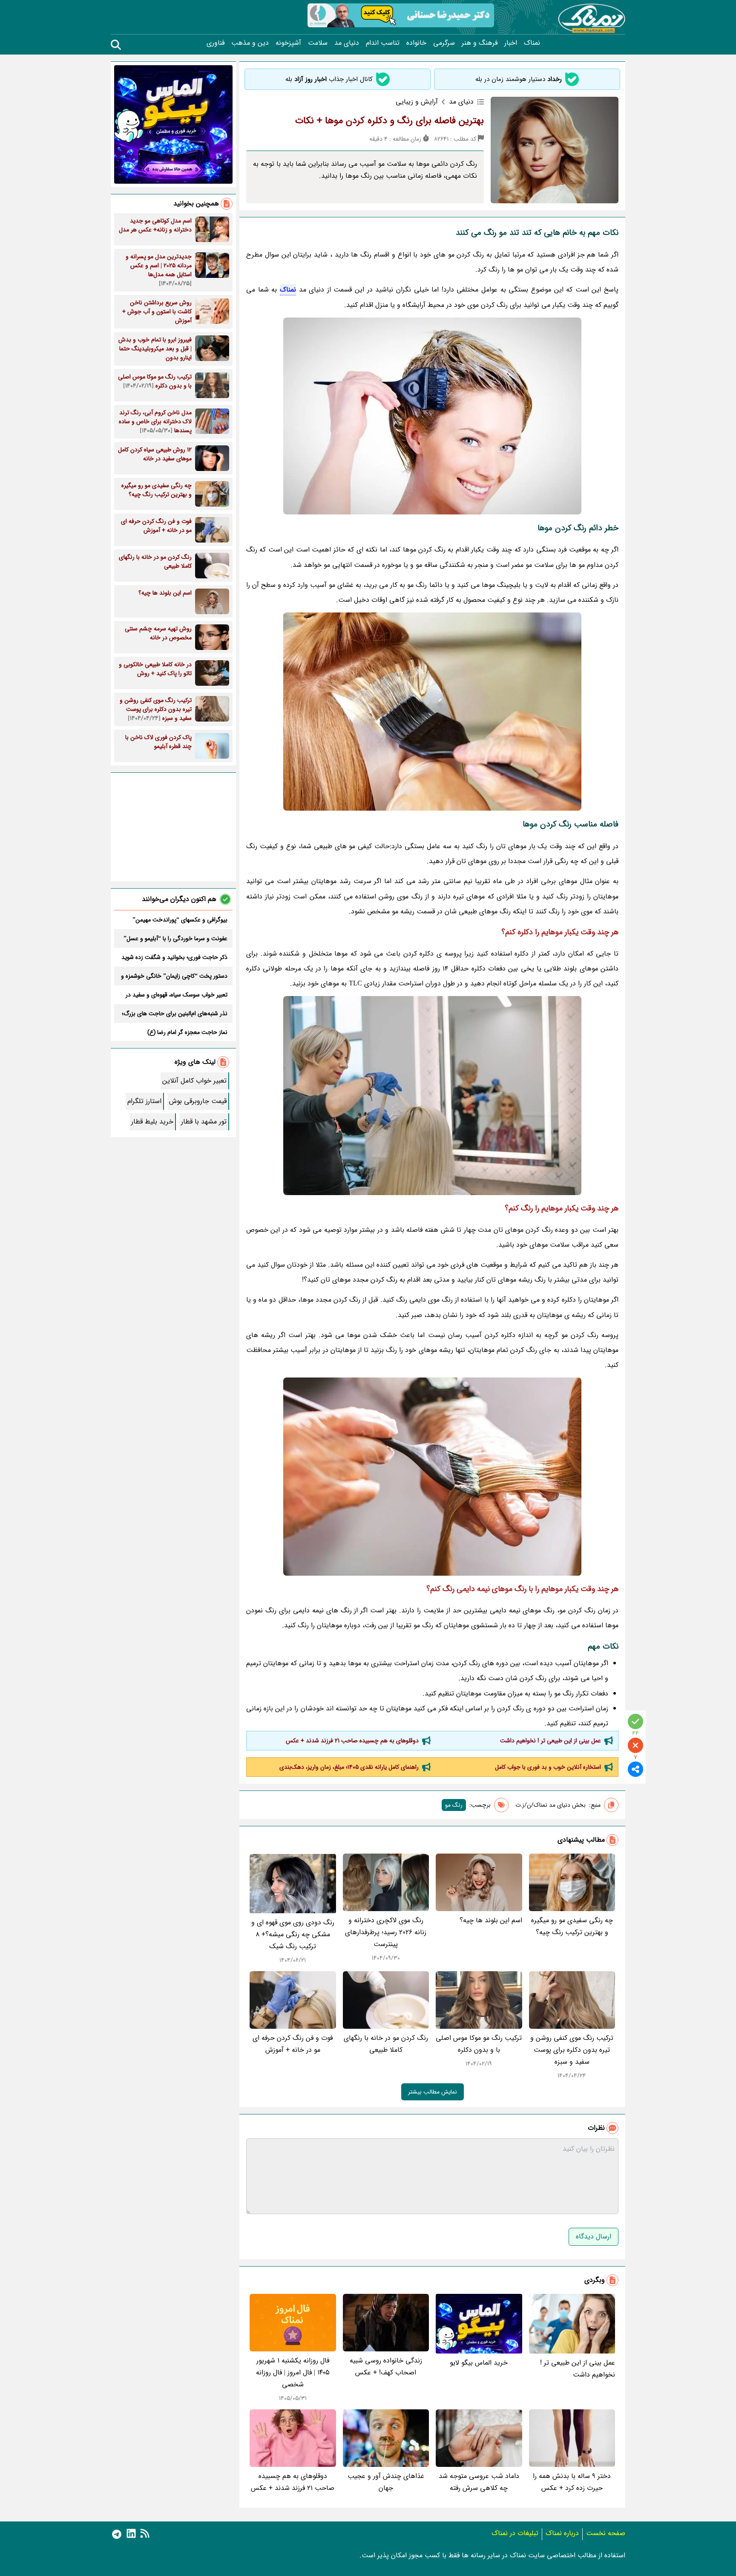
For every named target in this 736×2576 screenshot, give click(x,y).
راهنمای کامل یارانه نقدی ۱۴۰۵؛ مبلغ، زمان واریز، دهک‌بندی (349, 1767)
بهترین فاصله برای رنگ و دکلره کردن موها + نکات (390, 121)
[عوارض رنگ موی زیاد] (432, 1477)
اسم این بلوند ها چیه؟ (491, 1920)
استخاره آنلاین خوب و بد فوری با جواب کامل (548, 1767)
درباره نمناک (562, 2533)
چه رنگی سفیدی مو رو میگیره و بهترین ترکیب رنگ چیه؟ (572, 1926)
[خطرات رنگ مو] (432, 1096)
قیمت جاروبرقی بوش (198, 1101)
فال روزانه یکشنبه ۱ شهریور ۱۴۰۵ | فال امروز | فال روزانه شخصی (293, 2372)
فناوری (216, 43)
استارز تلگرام (144, 1101)
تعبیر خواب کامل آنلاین (194, 1081)
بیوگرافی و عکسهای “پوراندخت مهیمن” (180, 920)
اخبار (511, 43)
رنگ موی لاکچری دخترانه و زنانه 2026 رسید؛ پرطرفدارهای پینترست (386, 1932)
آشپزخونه (288, 43)
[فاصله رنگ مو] (432, 416)
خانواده (416, 43)
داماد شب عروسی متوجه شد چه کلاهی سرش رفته (479, 2482)
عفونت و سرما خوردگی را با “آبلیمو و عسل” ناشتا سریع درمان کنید (175, 939)
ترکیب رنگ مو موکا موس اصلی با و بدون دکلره (479, 2044)
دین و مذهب (250, 43)
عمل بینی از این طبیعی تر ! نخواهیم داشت (551, 1741)
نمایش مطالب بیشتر (433, 2092)
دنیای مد (347, 43)
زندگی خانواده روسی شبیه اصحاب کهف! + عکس (386, 2367)
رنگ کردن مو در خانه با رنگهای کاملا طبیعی (386, 2044)
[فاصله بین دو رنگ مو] (432, 712)
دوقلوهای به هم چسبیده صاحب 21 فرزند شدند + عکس (352, 1741)
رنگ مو (454, 1805)
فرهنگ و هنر (480, 43)
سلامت (318, 43)
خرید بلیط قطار (152, 1122)
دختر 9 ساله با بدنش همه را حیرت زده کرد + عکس (572, 2482)
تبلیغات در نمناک (515, 2533)
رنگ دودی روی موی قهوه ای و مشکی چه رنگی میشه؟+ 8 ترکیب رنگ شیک (293, 1934)
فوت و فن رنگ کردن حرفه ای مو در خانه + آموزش (293, 2044)
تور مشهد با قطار (204, 1122)
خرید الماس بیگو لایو (479, 2363)
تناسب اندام (383, 43)
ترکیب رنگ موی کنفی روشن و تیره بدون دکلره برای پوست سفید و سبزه (572, 2050)
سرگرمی (444, 43)
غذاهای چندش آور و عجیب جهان (386, 2482)
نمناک (532, 43)
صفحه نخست (606, 2533)
